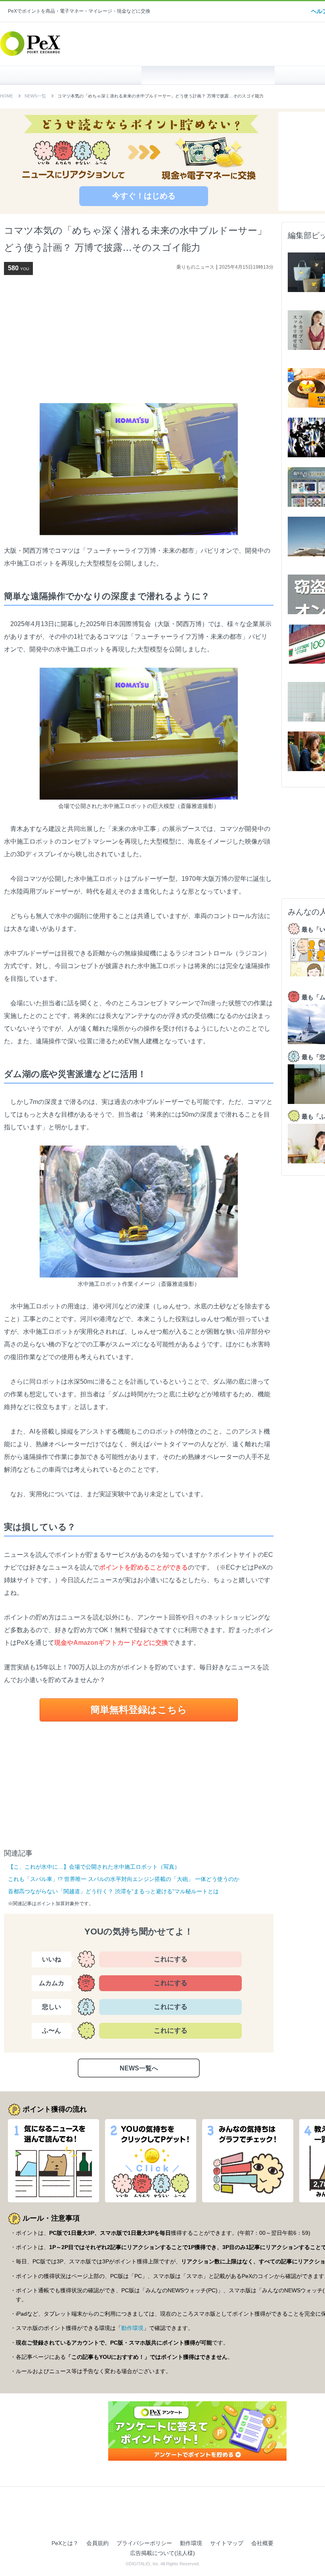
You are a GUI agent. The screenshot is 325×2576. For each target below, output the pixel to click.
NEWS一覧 (35, 96)
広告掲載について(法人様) (162, 2553)
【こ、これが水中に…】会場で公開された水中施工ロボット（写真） (94, 1867)
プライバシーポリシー (144, 2543)
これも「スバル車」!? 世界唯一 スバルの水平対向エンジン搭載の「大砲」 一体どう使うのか (124, 1879)
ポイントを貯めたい (208, 75)
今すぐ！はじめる (144, 196)
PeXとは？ (65, 2543)
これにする (171, 1959)
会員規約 (97, 2543)
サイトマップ (227, 2543)
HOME (75, 75)
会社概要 (262, 2543)
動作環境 (132, 2328)
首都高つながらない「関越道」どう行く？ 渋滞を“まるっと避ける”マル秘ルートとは (113, 1891)
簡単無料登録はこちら (139, 1710)
